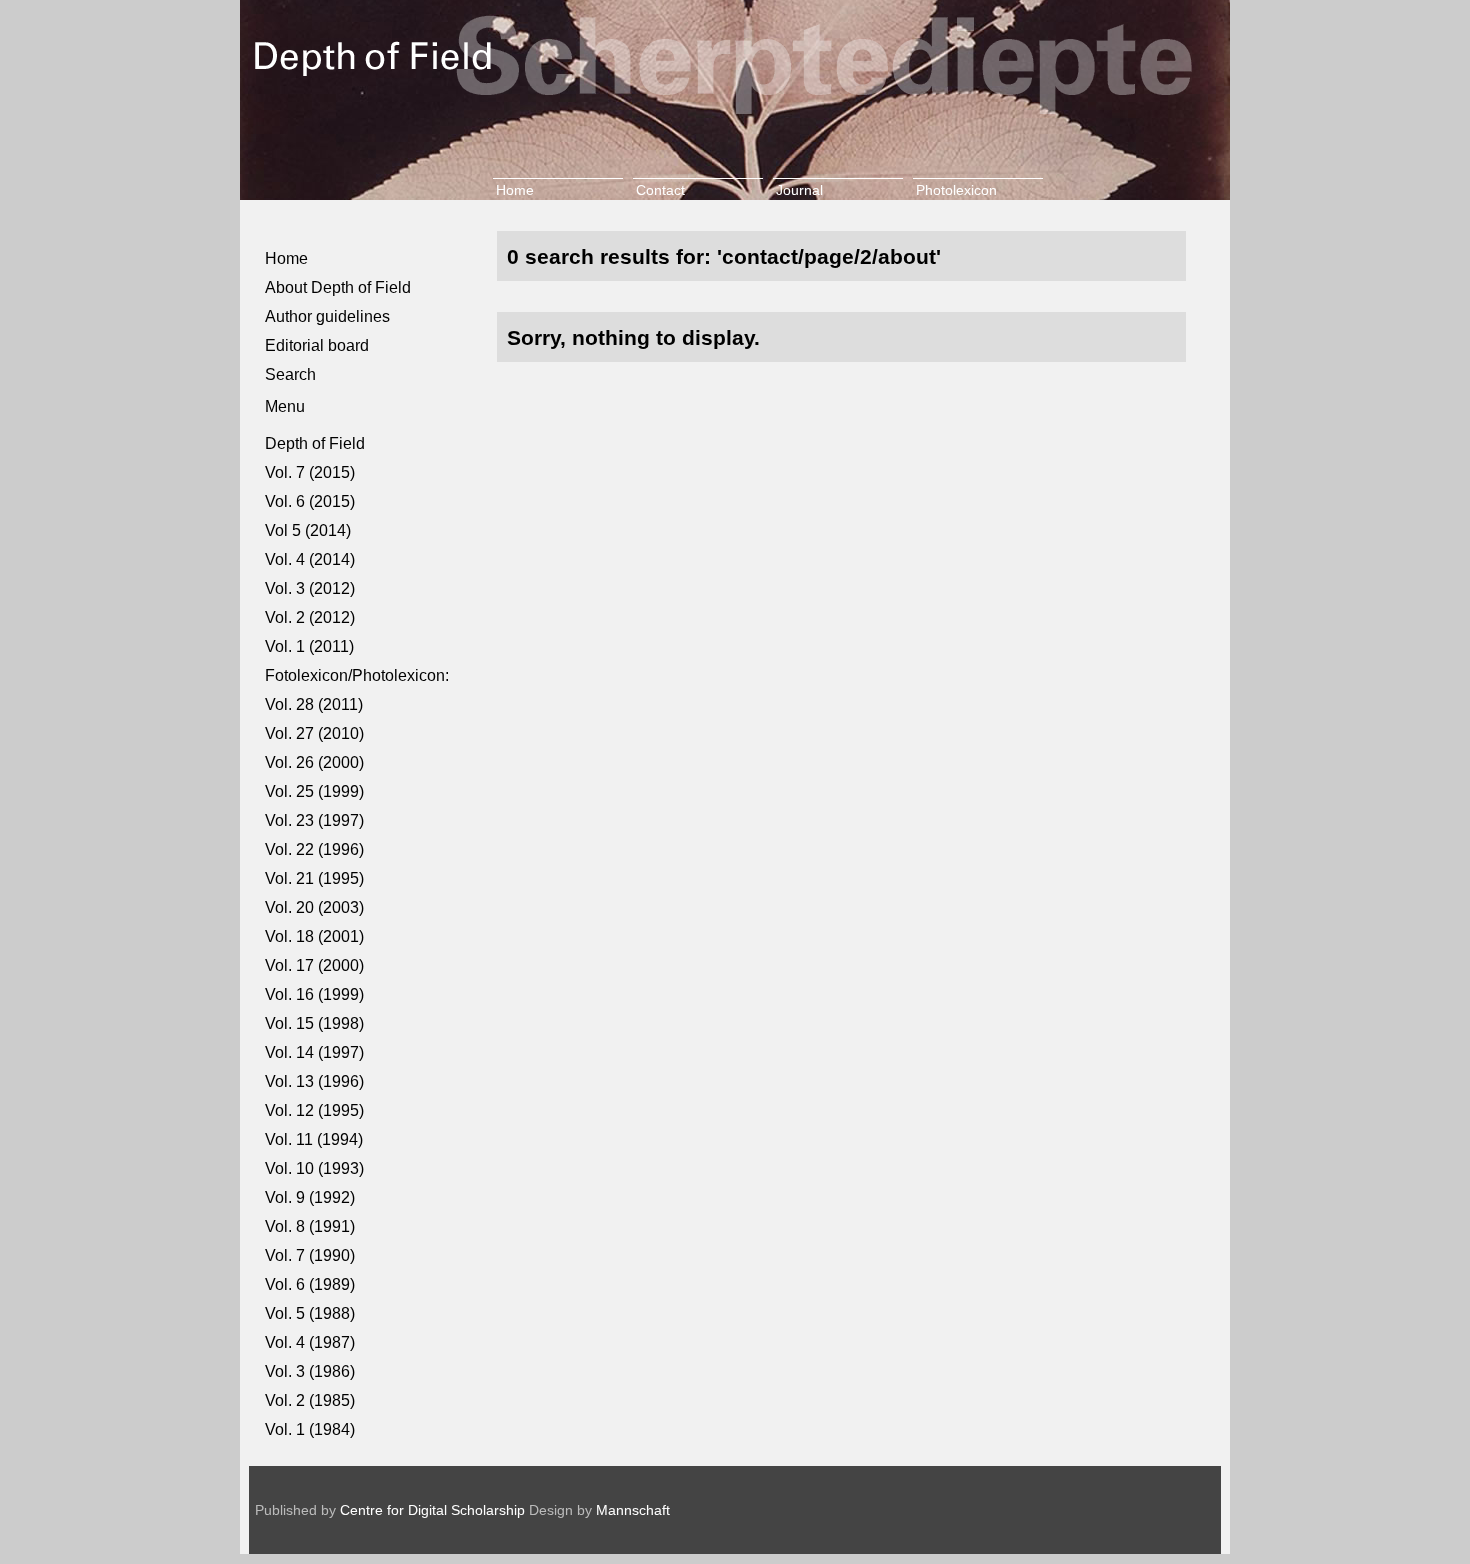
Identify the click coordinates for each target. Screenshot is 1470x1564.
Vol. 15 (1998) (314, 1023)
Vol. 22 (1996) (314, 849)
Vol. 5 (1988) (310, 1313)
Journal (799, 190)
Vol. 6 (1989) (310, 1284)
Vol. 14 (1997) (314, 1052)
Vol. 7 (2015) (310, 472)
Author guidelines (327, 316)
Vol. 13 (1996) (314, 1081)
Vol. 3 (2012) (310, 588)
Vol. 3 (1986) (310, 1371)
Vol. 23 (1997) (314, 820)
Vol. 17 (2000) (314, 965)
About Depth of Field (338, 287)
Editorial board (317, 345)
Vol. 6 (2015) (310, 501)
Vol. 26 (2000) (314, 762)
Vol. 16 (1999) (314, 994)
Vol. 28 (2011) (314, 704)
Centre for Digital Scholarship (432, 1510)
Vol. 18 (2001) (314, 936)
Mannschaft (633, 1510)
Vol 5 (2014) (308, 530)
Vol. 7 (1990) (310, 1255)
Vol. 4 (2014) (310, 559)
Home (515, 190)
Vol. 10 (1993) (314, 1168)
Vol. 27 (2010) (314, 733)
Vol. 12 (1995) (314, 1110)
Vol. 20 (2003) (314, 907)
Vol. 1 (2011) (309, 646)
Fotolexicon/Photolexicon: (357, 675)
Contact (660, 190)
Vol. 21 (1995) (314, 878)
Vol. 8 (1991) (310, 1226)
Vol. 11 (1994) (314, 1139)
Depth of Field (315, 443)
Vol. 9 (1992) (310, 1197)
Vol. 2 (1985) (310, 1400)
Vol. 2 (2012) (310, 617)
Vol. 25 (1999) (314, 791)
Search (290, 374)
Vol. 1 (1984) (310, 1429)
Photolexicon (956, 190)
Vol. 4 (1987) (310, 1342)
